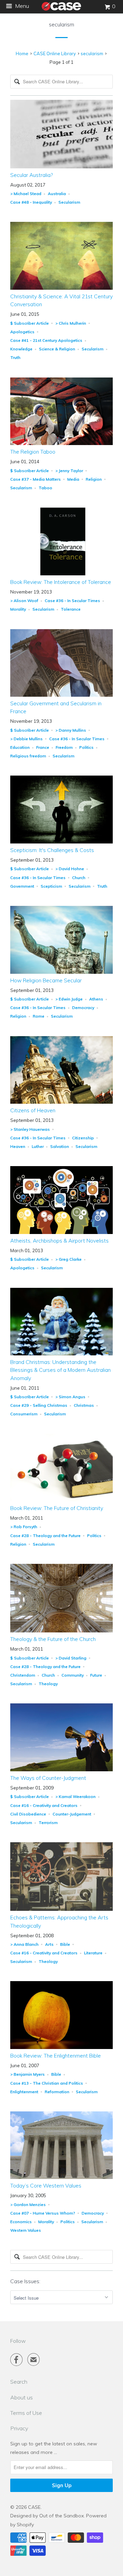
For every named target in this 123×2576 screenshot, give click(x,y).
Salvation (60, 1146)
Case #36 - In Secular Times (72, 601)
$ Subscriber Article (30, 323)
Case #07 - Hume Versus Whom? (43, 2213)
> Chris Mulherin (71, 323)
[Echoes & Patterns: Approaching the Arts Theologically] (61, 1909)
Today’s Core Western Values (46, 2186)
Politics (86, 747)
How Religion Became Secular (46, 980)
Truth (15, 357)
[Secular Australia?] (61, 167)
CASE (34, 2507)
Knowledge (21, 349)
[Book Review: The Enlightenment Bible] (61, 2047)
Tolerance (71, 609)
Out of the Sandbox (61, 2516)
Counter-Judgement (72, 1814)
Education (20, 747)
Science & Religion (57, 349)
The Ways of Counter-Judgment (48, 1778)
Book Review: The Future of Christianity (57, 1508)
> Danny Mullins (71, 730)
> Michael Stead (26, 194)
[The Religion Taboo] (61, 443)
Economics (21, 2222)
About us (22, 2397)
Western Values (26, 2230)
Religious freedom (28, 756)
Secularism (69, 202)
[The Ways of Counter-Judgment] (61, 1770)
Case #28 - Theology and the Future (45, 1536)
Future (96, 1675)
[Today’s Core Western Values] (61, 2177)
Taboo (45, 488)
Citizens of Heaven (33, 1110)
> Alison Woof (24, 601)
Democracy (83, 1008)
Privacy (19, 2428)
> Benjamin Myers (28, 2074)
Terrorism (48, 1823)
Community (73, 1675)
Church (79, 878)
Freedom (64, 747)
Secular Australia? (31, 175)
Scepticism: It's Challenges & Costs (52, 850)
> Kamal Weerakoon (76, 1796)
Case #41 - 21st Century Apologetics (46, 340)
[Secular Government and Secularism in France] (61, 695)
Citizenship (83, 1138)
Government (22, 886)
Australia (57, 194)
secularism (61, 25)
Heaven (18, 1146)
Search (19, 2382)
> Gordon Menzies (28, 2204)
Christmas (84, 1405)
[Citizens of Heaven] (61, 1102)
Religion (94, 479)
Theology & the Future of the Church (53, 1639)
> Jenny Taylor (69, 471)
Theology (48, 1684)
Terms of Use (26, 2413)
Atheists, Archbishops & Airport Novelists (59, 1241)
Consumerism (24, 1414)
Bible (65, 1944)
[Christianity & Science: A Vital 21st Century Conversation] (61, 288)
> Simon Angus (70, 1397)
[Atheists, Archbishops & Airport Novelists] (61, 1232)
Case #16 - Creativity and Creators (44, 1805)
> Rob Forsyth (24, 1527)
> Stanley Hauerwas (30, 1129)
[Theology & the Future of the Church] (61, 1631)
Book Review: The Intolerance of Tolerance (61, 582)
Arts (49, 1944)
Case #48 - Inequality (31, 202)
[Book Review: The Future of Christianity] (61, 1500)
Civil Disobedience (28, 1814)
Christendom (23, 1675)
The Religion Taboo (33, 452)
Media (73, 479)
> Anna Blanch (24, 1944)
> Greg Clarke (69, 1259)
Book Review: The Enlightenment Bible (56, 2056)
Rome (39, 1016)
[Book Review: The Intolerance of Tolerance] (61, 574)
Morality (18, 609)
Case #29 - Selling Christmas (39, 1405)
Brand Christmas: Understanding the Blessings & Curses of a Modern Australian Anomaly (60, 1370)
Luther (38, 1146)
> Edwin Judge (69, 999)
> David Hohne (70, 869)
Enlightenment (24, 2092)
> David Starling (71, 1658)
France (43, 747)
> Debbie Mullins (26, 739)
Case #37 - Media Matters (36, 479)
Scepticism (51, 886)
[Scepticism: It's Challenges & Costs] (61, 842)
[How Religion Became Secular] (61, 972)
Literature (93, 1953)
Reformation (57, 2092)
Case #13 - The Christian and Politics (47, 2083)
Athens (96, 999)
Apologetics (22, 332)
